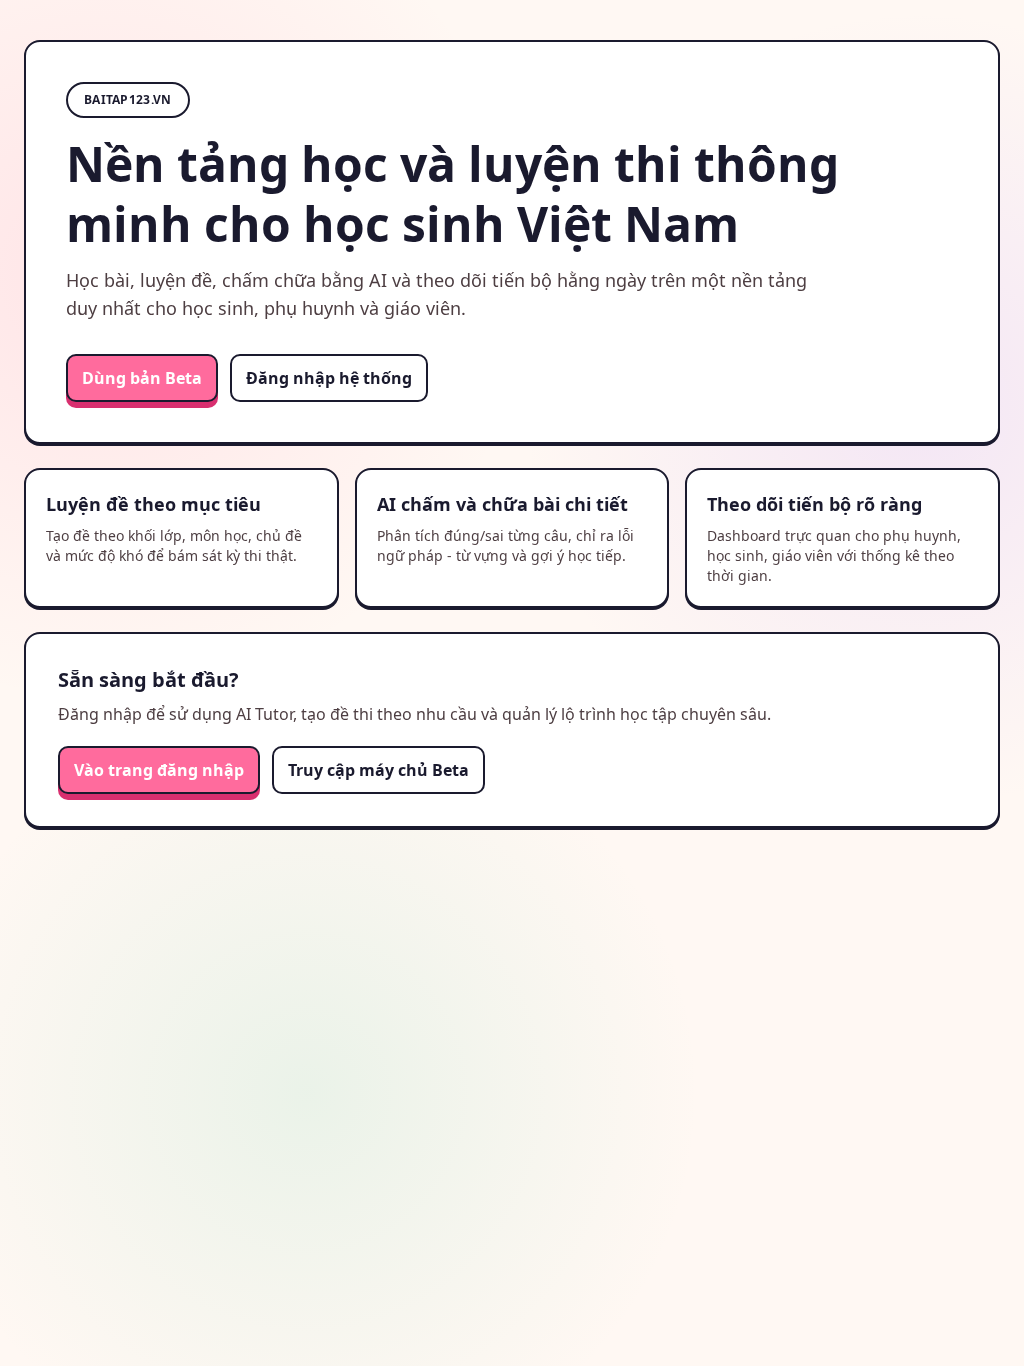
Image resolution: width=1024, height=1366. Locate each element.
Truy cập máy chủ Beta (378, 770)
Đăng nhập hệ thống (329, 378)
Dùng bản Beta (142, 378)
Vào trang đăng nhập (159, 770)
